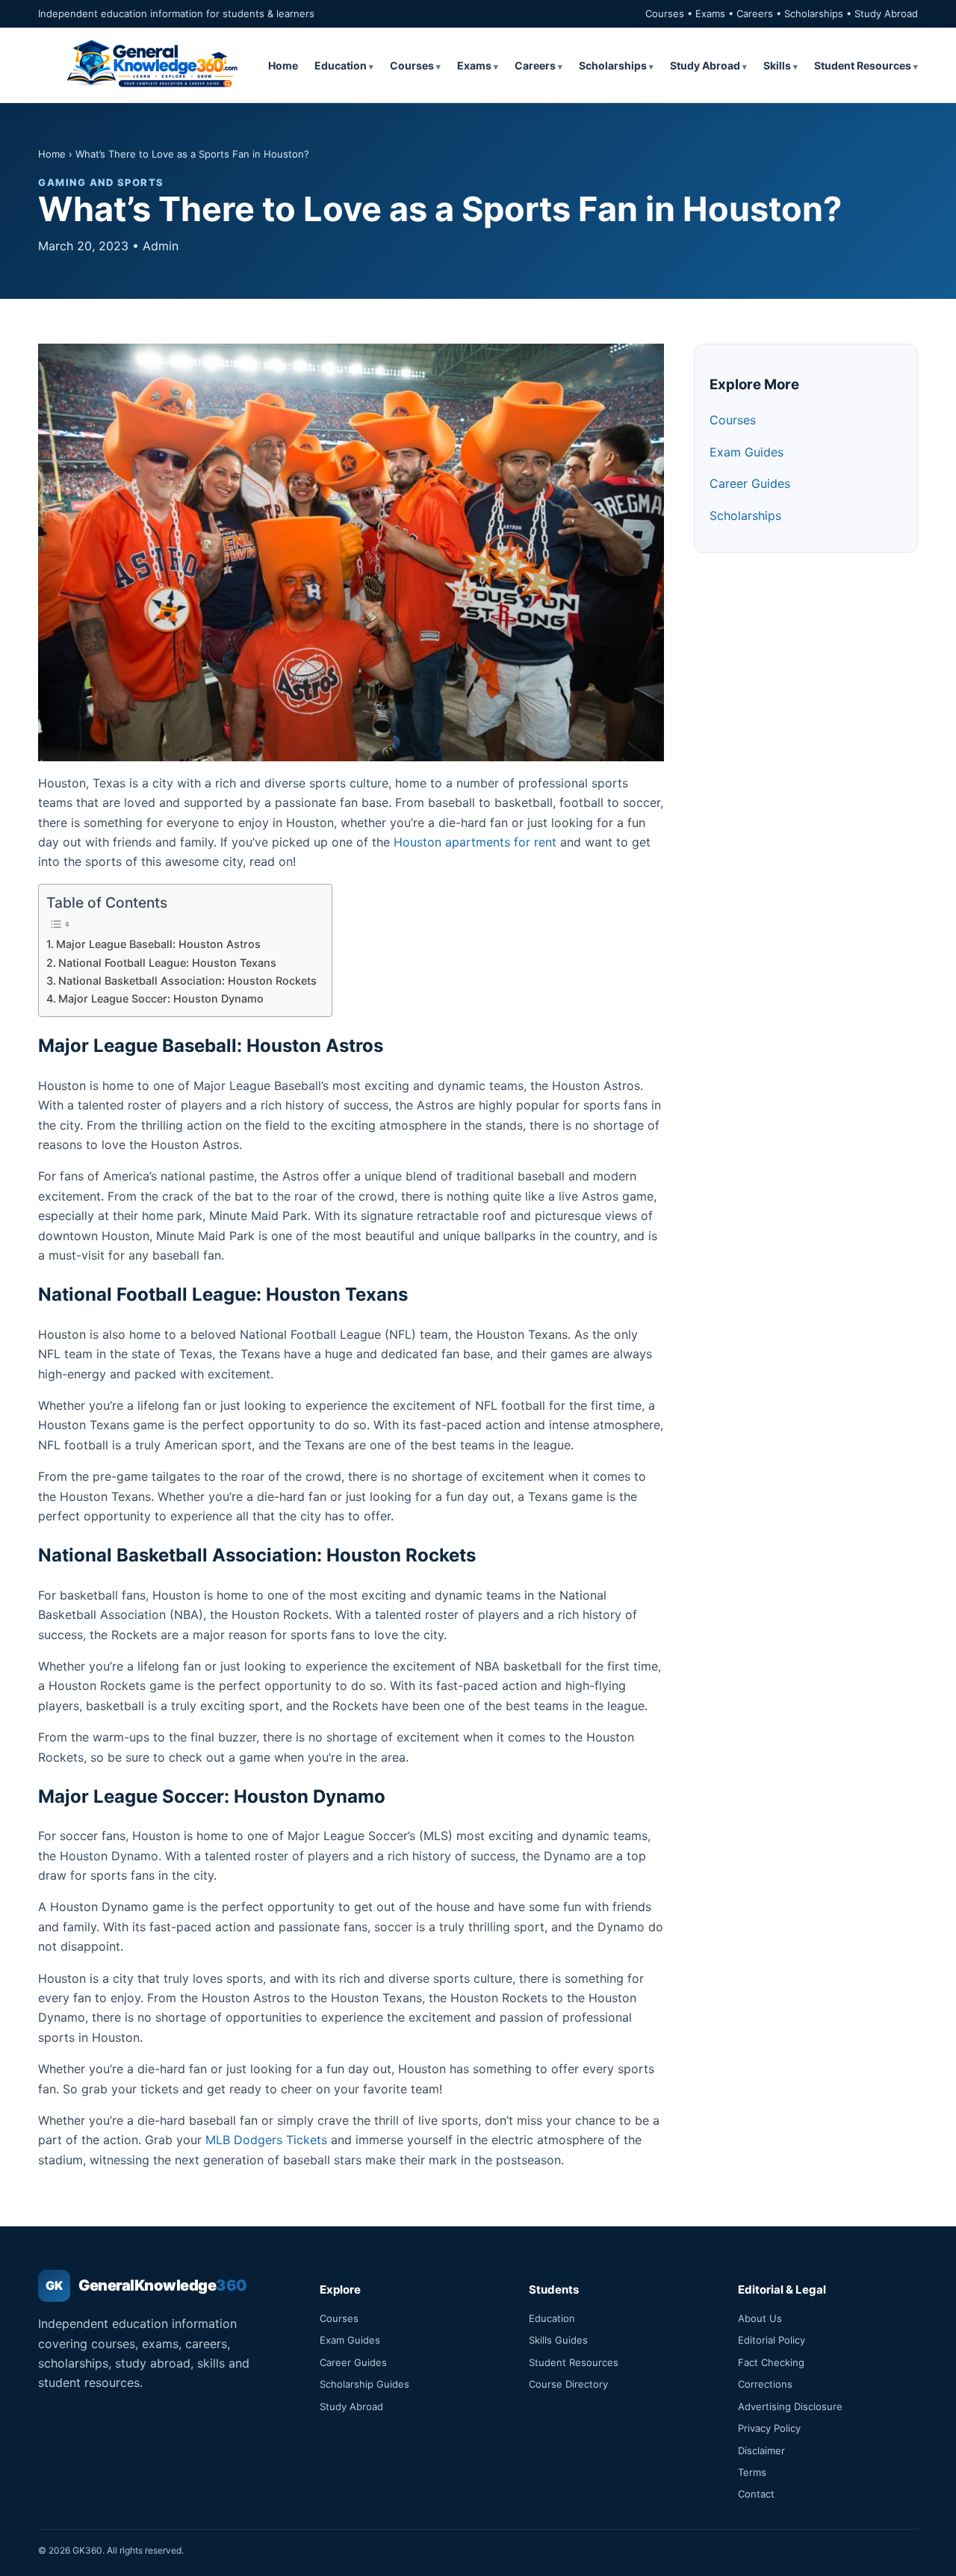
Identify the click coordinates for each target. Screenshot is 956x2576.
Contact (756, 2494)
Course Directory (568, 2384)
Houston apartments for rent (475, 842)
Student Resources (863, 65)
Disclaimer (761, 2450)
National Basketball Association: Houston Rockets (187, 981)
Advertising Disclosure (790, 2406)
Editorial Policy (772, 2340)
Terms (752, 2472)
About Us (760, 2318)
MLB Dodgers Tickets (266, 2140)
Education (341, 65)
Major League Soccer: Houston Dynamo (161, 998)
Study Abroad (705, 65)
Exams (474, 65)
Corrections (765, 2384)
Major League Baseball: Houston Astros (158, 944)
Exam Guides (747, 452)
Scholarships (613, 65)
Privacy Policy (769, 2428)
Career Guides (750, 483)
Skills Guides (558, 2340)
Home (283, 65)
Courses (412, 65)
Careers (535, 65)
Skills (777, 65)
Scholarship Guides (364, 2384)
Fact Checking (771, 2362)
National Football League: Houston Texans (167, 963)
